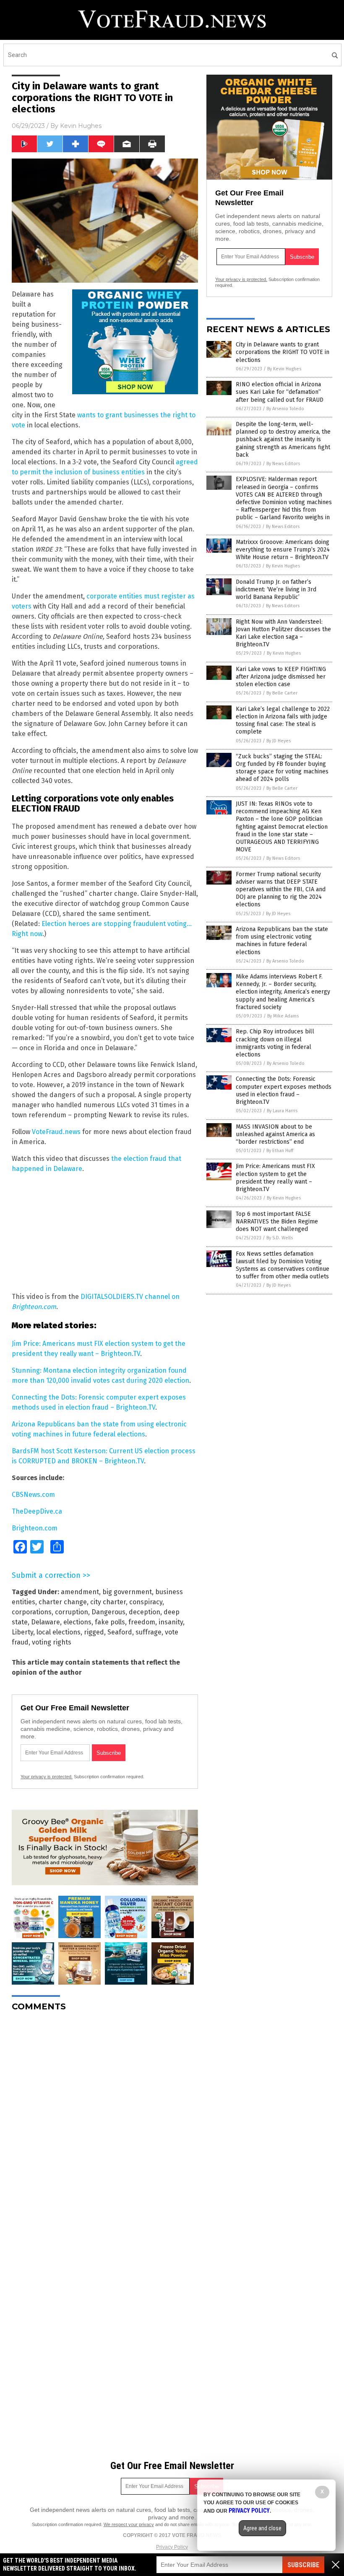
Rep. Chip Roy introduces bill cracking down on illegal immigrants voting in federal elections (275, 1043)
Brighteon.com (35, 1528)
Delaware (46, 1622)
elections (77, 1622)
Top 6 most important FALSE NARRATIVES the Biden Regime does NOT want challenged (277, 1222)
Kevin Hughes (81, 126)
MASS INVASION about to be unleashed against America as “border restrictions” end (275, 1134)
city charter (108, 1602)
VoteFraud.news (56, 1132)
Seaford (120, 1632)
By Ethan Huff (280, 1151)
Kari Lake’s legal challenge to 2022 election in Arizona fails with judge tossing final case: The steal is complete (283, 721)
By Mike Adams (283, 1016)
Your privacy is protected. (47, 1777)
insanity (171, 1622)
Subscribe (303, 2565)
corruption (72, 1612)
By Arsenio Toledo (285, 409)
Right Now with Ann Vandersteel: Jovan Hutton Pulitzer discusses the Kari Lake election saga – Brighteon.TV (283, 633)
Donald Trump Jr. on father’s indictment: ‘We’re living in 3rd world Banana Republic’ (276, 589)
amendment (80, 1592)
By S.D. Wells (280, 1238)
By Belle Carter (282, 693)
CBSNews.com (33, 1495)
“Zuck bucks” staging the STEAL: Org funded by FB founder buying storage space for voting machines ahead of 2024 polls (282, 768)
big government (127, 1592)
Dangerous (108, 1612)
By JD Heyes (279, 741)
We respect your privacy (129, 2524)
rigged (94, 1632)
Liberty (22, 1632)
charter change (63, 1602)
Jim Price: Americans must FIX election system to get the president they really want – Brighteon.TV (275, 1178)
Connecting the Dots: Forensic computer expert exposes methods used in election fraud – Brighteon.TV (284, 1090)
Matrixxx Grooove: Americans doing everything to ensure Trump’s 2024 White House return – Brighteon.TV (283, 550)
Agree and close (262, 2528)
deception (145, 1612)
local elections (59, 1632)
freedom (142, 1622)
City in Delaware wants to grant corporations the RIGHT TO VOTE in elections (283, 352)
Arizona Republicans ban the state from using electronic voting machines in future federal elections (282, 941)
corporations (32, 1612)
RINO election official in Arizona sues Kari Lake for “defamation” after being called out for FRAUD (280, 392)
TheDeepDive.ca (37, 1511)
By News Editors (283, 464)
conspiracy (146, 1602)
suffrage (149, 1632)
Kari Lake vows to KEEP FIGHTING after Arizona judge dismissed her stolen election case (281, 677)
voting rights (52, 1642)
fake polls (110, 1622)
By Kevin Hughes (284, 369)
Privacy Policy (172, 2547)
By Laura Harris (282, 1111)
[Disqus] (105, 2123)
